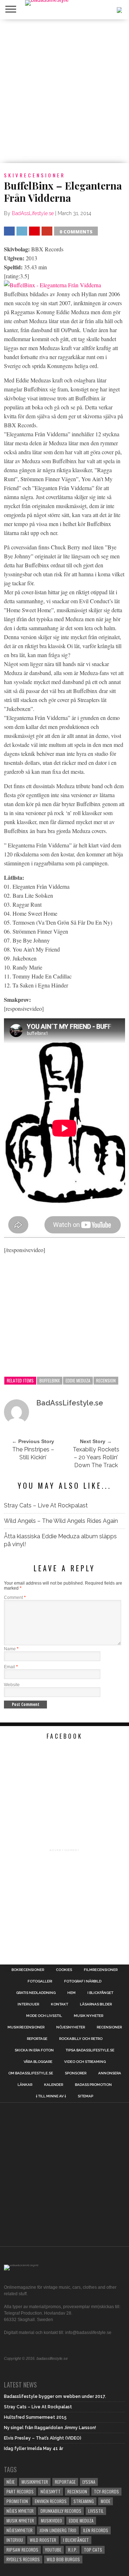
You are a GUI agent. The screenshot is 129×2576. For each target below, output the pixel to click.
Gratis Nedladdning (36, 1993)
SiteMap (85, 2096)
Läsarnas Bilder (96, 2004)
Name (11, 1649)
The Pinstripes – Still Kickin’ (33, 1453)
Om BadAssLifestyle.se (31, 2073)
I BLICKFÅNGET (100, 1993)
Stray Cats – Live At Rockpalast (46, 1505)
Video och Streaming (85, 2062)
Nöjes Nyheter (20, 2511)
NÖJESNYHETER (71, 2027)
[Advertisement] (64, 91)
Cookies (64, 1970)
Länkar (25, 2085)
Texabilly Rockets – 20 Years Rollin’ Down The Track (96, 1457)
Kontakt (59, 2004)
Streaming (84, 2501)
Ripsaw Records (22, 2550)
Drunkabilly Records (61, 2511)
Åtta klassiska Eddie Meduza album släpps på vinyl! (60, 1540)
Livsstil (96, 2511)
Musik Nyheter (89, 2016)
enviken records (51, 2501)
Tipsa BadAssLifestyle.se (90, 2050)
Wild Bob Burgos (63, 2559)
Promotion (17, 2501)
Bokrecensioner (28, 1970)
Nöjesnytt (51, 2491)
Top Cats (93, 2550)
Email (11, 1667)
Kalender (54, 2085)
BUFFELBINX (50, 1380)
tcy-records (106, 2491)
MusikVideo (51, 2521)
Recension (106, 1380)
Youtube (53, 2550)
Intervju (15, 2540)
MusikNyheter (35, 2482)
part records (20, 2491)
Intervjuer (28, 2004)
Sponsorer (76, 2073)
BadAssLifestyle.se (33, 213)
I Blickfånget (76, 2540)
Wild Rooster (43, 2540)
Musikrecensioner (26, 2027)
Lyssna (89, 2482)
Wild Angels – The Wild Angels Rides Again (61, 1521)
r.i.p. (73, 2550)
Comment (15, 1598)
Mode (106, 2501)
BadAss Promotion (93, 2085)
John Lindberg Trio (58, 2530)
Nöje (11, 2482)
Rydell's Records (23, 2559)
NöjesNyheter (20, 2530)
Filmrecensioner (101, 1970)
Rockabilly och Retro (81, 2039)
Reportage (37, 2039)
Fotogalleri (40, 1981)
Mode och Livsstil (44, 2016)
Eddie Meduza (78, 1380)
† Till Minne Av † (51, 2096)
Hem (71, 1993)
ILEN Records (96, 2530)
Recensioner (109, 2027)
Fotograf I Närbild (83, 1981)
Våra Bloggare (38, 2062)
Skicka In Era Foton (34, 2050)
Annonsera (110, 2073)
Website (12, 1685)
